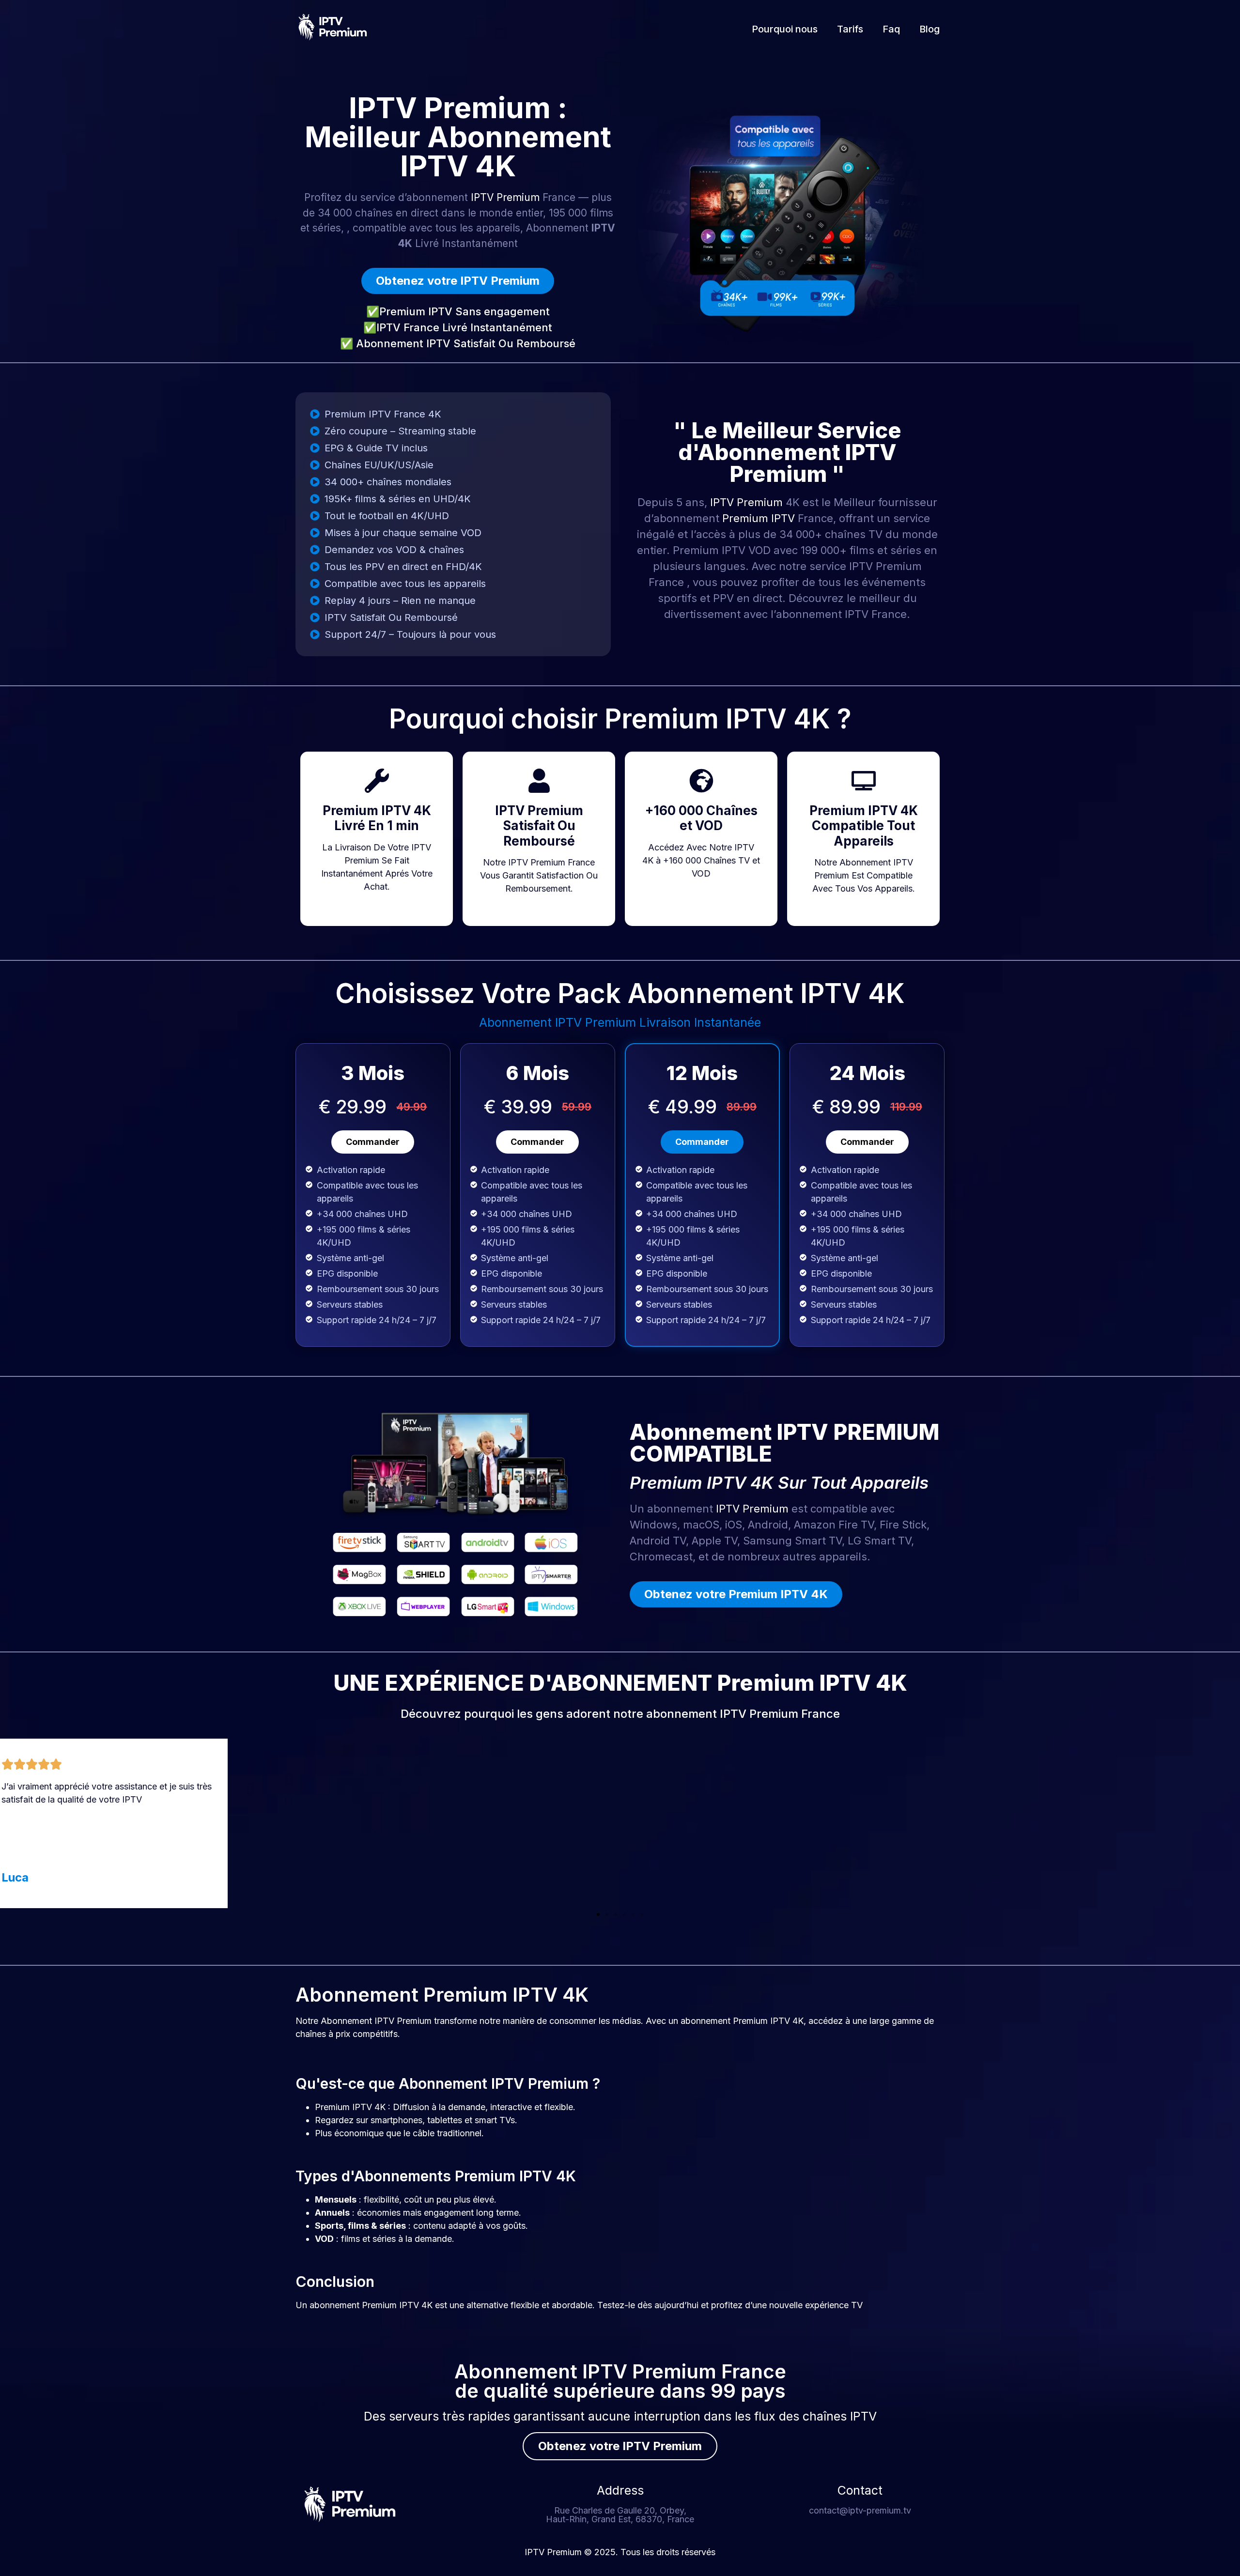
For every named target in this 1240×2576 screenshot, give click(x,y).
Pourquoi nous (785, 29)
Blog (930, 29)
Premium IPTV (759, 518)
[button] (598, 1914)
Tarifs (850, 29)
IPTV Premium (505, 197)
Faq (891, 29)
